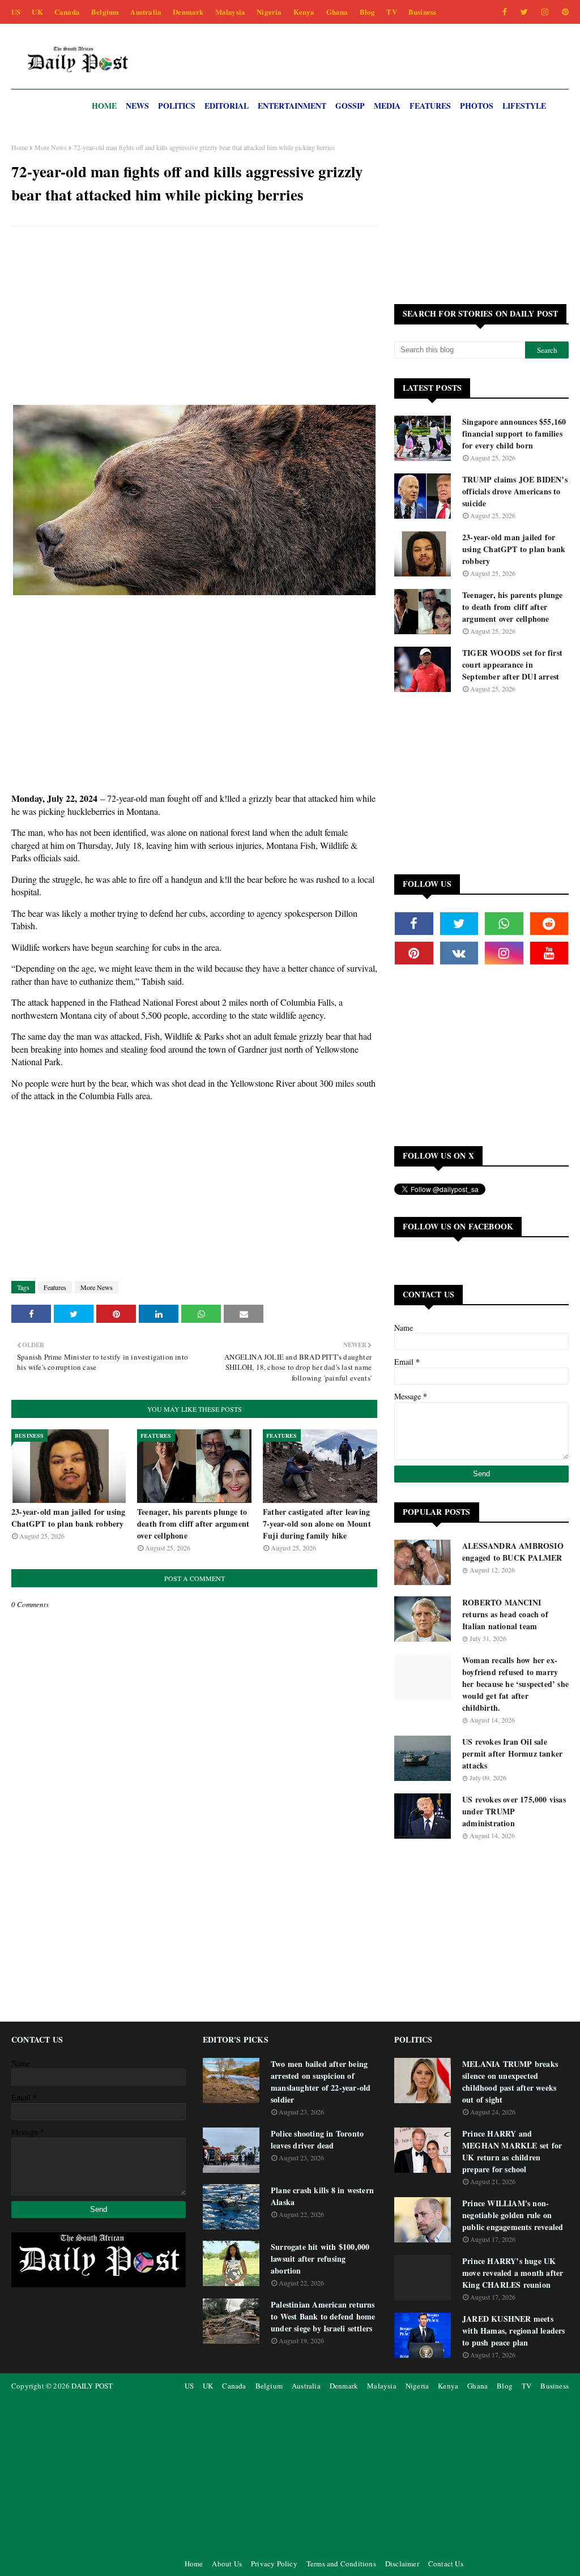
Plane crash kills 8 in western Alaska (322, 2196)
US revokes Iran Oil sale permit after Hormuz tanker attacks (512, 1753)
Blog (368, 12)
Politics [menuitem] (177, 106)
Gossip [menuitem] (350, 106)
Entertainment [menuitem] (292, 106)
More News (51, 147)
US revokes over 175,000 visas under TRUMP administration (514, 1811)
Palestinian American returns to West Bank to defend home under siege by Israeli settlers (323, 2316)
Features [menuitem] (430, 106)
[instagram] (545, 12)
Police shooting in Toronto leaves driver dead (317, 2139)
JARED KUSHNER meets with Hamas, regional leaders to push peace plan (514, 2331)
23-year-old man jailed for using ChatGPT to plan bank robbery (68, 1518)
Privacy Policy (274, 2564)
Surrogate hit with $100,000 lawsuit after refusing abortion (320, 2259)
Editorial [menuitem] (227, 106)
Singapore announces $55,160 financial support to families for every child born (514, 433)
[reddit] (549, 924)
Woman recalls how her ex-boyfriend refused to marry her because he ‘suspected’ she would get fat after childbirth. (515, 1684)
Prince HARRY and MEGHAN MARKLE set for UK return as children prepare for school (512, 2151)
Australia (146, 12)
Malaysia (231, 12)
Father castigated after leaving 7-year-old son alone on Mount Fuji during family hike (317, 1524)
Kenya (304, 12)
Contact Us (446, 2564)
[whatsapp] (504, 924)
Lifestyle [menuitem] (524, 106)
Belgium (105, 12)
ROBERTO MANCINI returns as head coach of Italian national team (505, 1614)
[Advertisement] (194, 317)
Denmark (188, 12)
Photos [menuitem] (477, 106)
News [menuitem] (137, 106)
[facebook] (505, 12)
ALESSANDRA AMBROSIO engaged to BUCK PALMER (513, 1552)
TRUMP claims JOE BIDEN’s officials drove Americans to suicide (515, 491)
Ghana (337, 12)
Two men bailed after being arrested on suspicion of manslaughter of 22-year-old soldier (321, 2082)
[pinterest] (563, 12)
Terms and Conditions (341, 2564)
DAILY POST (92, 2386)
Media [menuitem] (387, 106)
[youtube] (549, 953)
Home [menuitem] (104, 106)
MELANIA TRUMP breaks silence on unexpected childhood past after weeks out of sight (510, 2082)
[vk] (459, 953)
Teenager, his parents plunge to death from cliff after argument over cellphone (193, 1524)
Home (20, 147)
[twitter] (524, 12)
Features (55, 1287)
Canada (67, 12)
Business (423, 12)
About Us (227, 2564)
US (16, 12)
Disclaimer (402, 2564)
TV (391, 12)
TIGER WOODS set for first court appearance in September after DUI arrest (512, 665)
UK (37, 12)
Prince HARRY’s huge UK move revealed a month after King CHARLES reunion (513, 2273)
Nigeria (269, 12)
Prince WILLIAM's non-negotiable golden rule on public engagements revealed (513, 2215)
